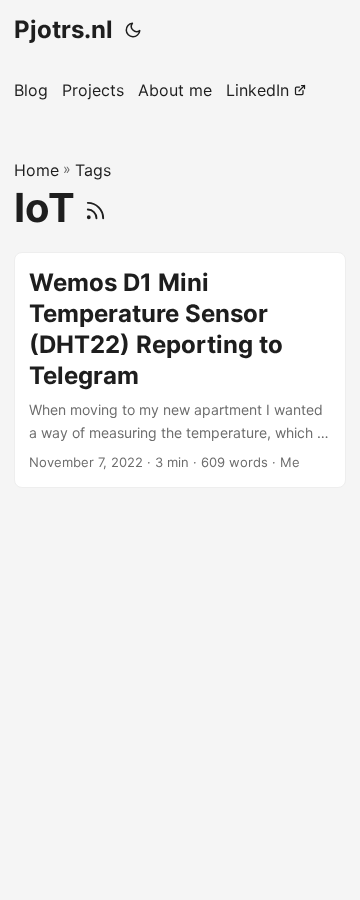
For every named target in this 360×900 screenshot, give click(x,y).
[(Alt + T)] (133, 30)
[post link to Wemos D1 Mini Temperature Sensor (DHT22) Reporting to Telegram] (180, 370)
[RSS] (95, 207)
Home (36, 170)
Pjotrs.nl (63, 29)
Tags (93, 170)
